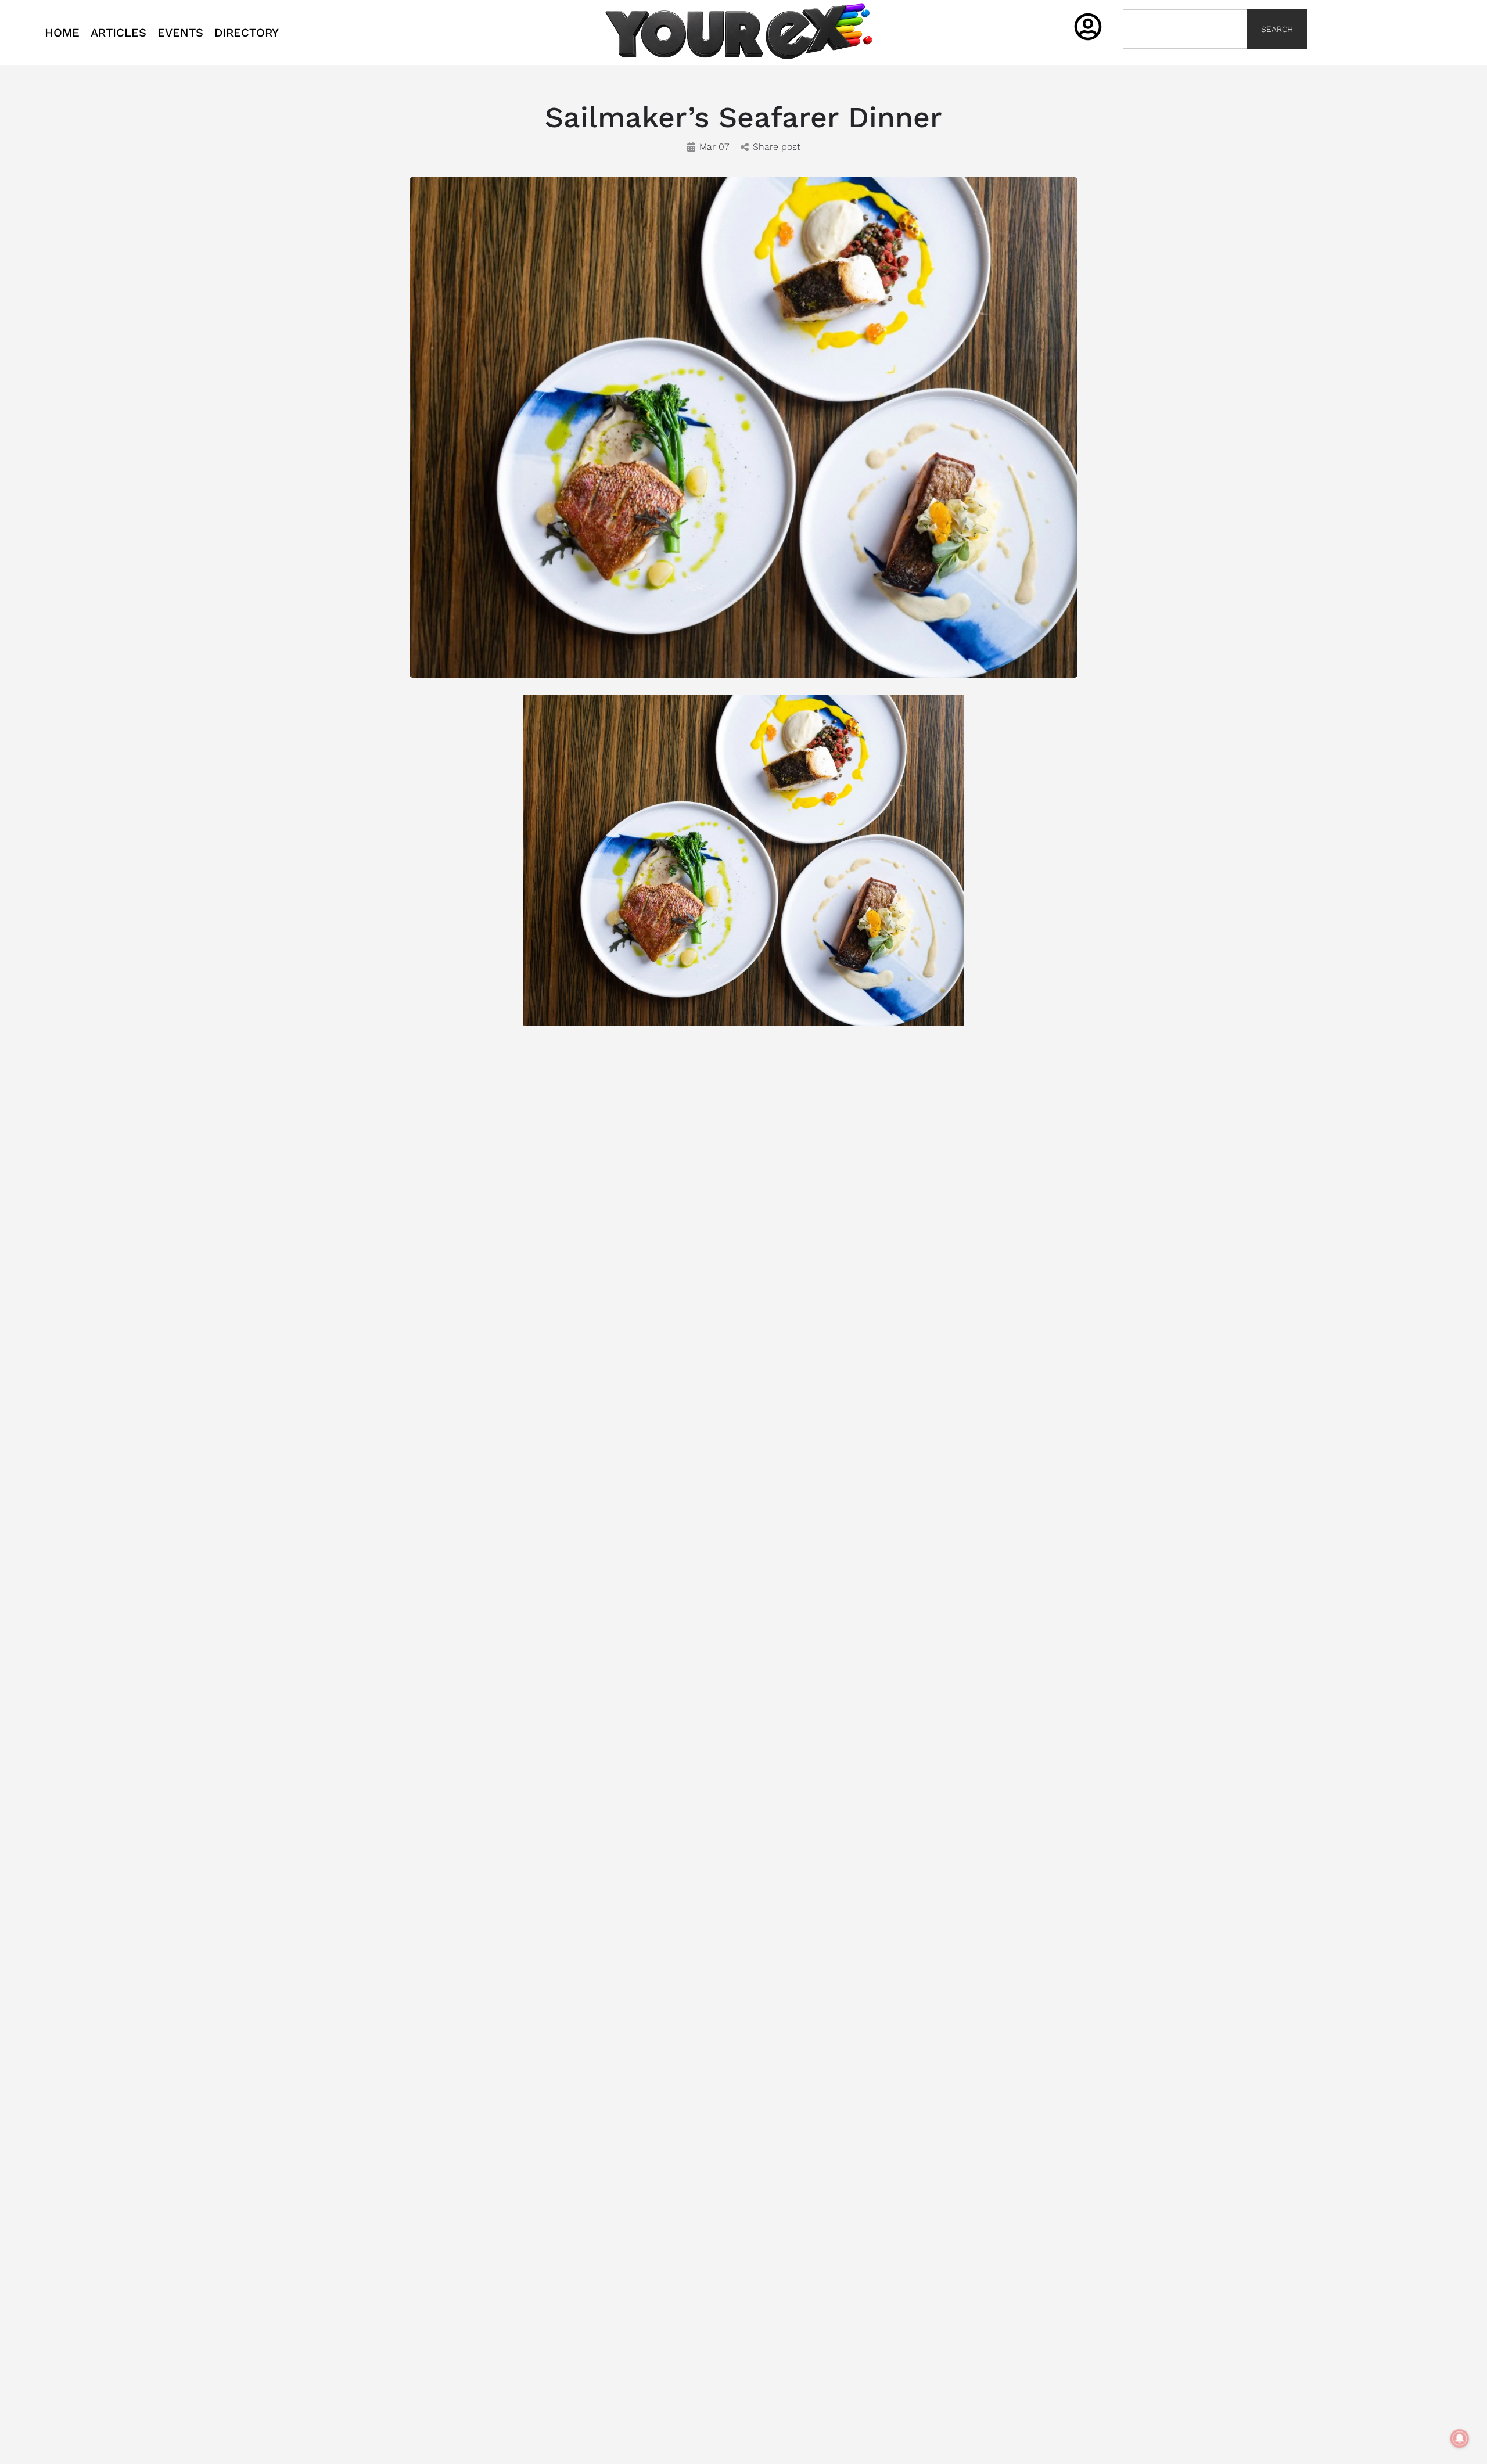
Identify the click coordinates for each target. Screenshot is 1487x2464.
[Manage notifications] (1460, 2438)
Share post (777, 147)
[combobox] (1185, 29)
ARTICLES (118, 33)
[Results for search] (1185, 55)
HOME (62, 33)
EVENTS (180, 33)
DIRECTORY (247, 33)
